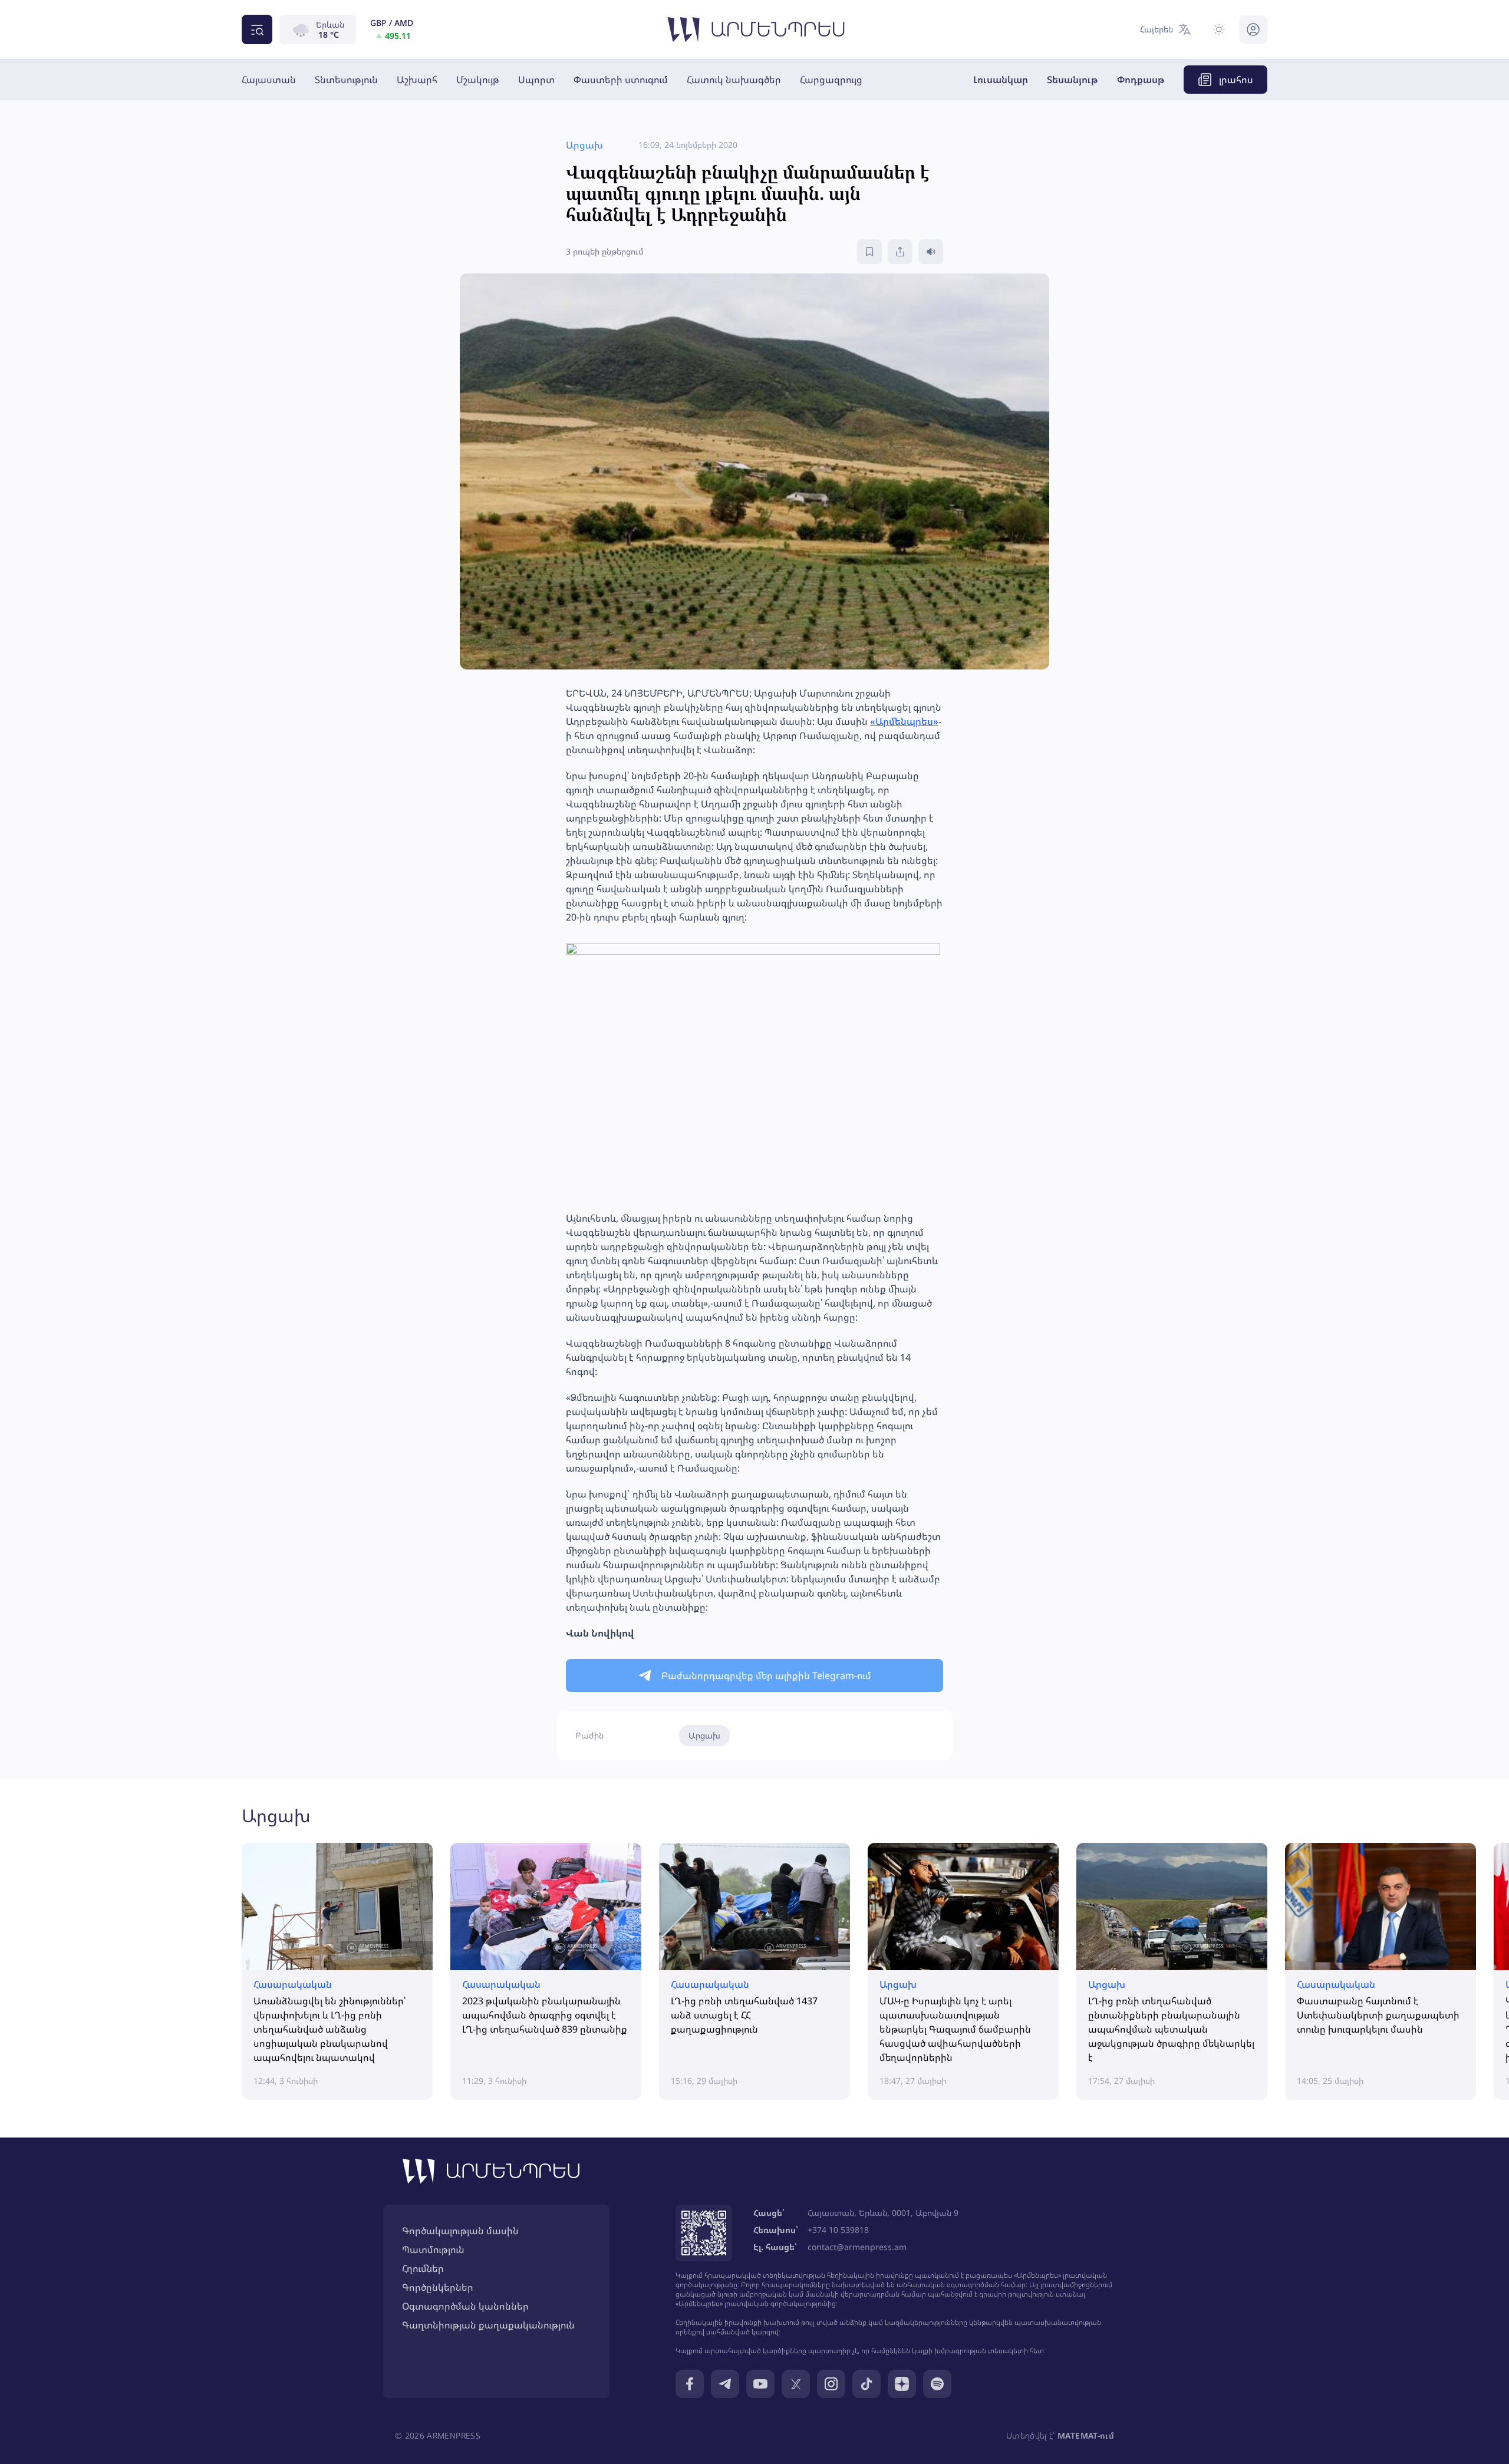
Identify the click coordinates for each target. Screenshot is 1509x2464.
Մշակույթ (478, 80)
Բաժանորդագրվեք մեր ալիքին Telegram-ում (766, 1675)
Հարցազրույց (831, 80)
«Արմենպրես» (904, 721)
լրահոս (1236, 80)
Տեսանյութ (1073, 80)
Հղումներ (423, 2268)
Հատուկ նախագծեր (734, 80)
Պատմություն (433, 2249)
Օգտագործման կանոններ (465, 2306)
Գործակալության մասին (460, 2231)
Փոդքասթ (1141, 80)
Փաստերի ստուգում (621, 80)
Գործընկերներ (438, 2287)
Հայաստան (269, 80)
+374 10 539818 (838, 2230)
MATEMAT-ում (1086, 2435)
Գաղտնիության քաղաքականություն (488, 2325)
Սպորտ (536, 80)
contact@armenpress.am (857, 2247)
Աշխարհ (417, 80)
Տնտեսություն (346, 80)
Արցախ (704, 1735)
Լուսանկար (1001, 80)
